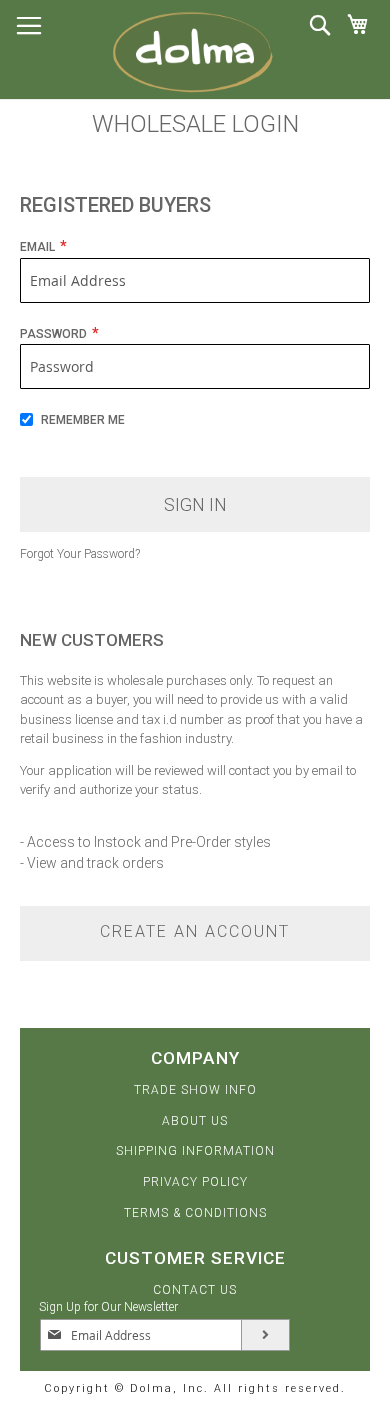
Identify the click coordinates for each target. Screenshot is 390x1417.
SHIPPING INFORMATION (195, 1151)
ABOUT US (195, 1121)
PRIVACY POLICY (195, 1182)
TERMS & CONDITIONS (195, 1213)
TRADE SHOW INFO (195, 1090)
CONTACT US (195, 1290)
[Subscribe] (265, 1335)
